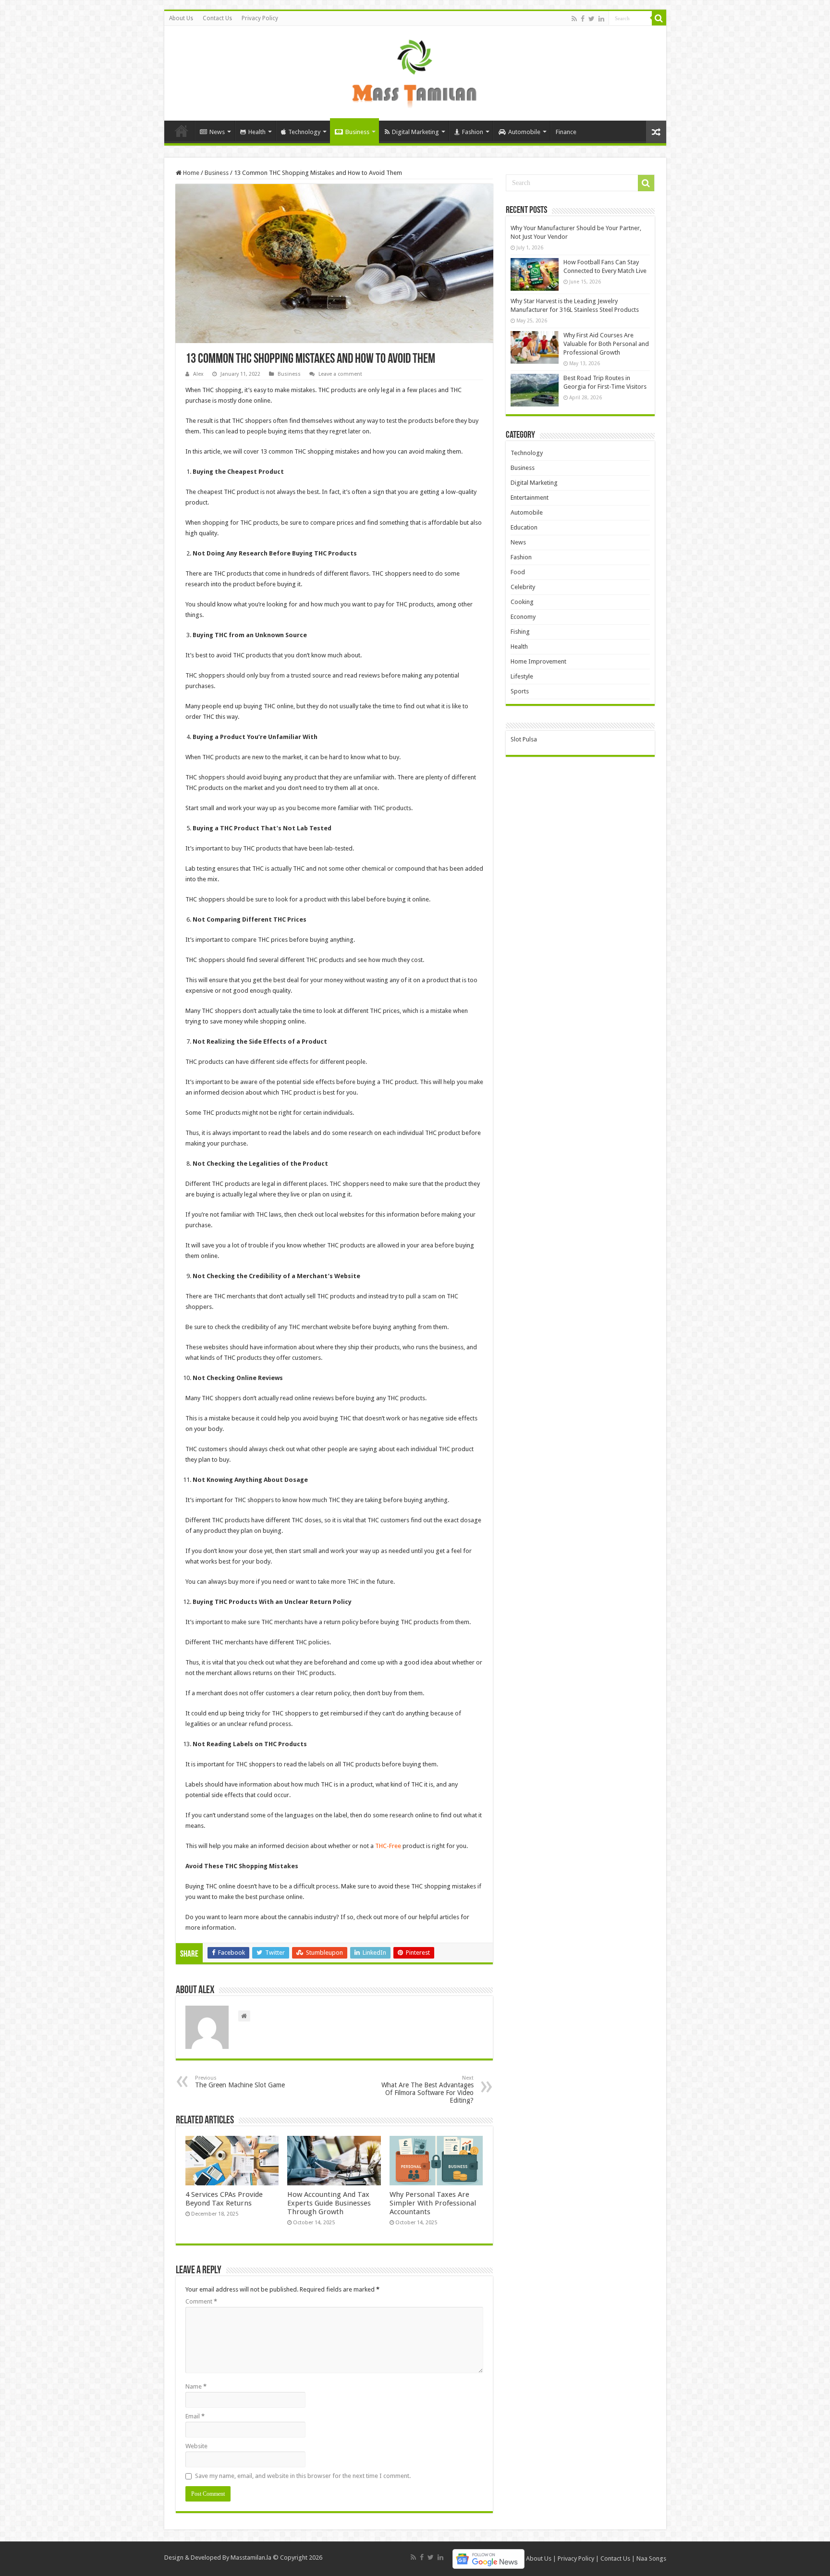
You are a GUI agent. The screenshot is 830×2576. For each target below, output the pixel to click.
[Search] (659, 18)
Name (196, 2386)
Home (182, 131)
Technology (304, 132)
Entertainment (530, 498)
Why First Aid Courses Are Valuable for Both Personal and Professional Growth (606, 344)
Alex (198, 374)
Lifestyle (522, 676)
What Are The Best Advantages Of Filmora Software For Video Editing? (427, 2089)
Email (195, 2416)
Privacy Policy (260, 18)
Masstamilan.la (251, 2558)
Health (257, 132)
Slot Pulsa (524, 739)
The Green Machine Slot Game (240, 2082)
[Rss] (574, 19)
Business (357, 132)
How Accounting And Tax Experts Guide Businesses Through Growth (329, 2203)
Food (518, 572)
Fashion (473, 132)
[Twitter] (592, 19)
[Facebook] (583, 19)
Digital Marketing (415, 132)
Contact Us (217, 18)
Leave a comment (340, 374)
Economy (523, 617)
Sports (520, 691)
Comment (201, 2301)
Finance (566, 132)
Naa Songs (651, 2558)
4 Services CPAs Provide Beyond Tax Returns (224, 2199)
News (217, 132)
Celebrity (523, 587)
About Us (181, 18)
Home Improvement (538, 661)
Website (196, 2446)
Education (524, 527)
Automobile (524, 132)
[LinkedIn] (601, 19)
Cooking (522, 602)
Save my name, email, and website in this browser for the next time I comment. (303, 2476)
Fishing (520, 632)
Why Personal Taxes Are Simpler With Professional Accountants (433, 2203)
